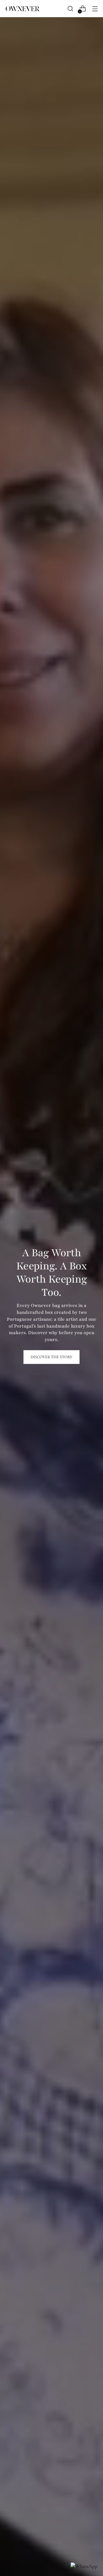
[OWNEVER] (22, 9)
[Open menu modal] (95, 9)
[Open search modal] (70, 9)
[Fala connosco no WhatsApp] (84, 2566)
